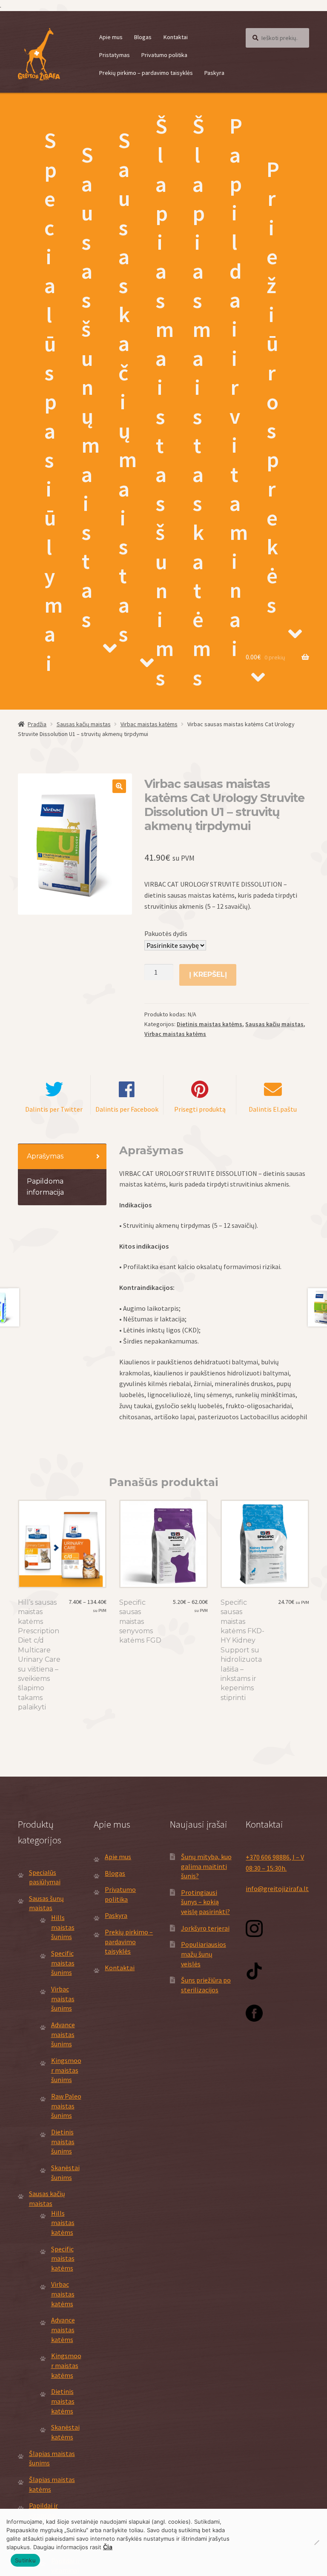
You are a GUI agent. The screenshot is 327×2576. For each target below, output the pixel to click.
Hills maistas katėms (63, 2223)
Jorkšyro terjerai (205, 1928)
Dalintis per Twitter (54, 1109)
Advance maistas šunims (63, 2034)
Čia (108, 2547)
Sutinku (25, 2560)
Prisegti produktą (200, 1109)
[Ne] (316, 2542)
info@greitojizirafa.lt (277, 1888)
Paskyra (214, 73)
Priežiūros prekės (273, 387)
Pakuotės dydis (166, 933)
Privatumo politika (164, 55)
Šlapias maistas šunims (165, 402)
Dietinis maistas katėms (209, 1024)
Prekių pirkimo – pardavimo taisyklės (146, 73)
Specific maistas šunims (63, 1963)
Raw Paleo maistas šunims (66, 2106)
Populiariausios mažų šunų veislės (204, 1954)
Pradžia (37, 724)
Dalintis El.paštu (273, 1109)
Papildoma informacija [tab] (45, 1187)
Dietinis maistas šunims (63, 2141)
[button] (119, 786)
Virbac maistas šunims (63, 1998)
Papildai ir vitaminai (239, 387)
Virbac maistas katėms (149, 724)
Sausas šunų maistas (90, 387)
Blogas (143, 37)
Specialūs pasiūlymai (53, 402)
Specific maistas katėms (63, 2258)
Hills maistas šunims (63, 1927)
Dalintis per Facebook (127, 1109)
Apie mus (111, 37)
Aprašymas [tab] (45, 1156)
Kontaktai (176, 37)
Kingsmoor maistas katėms (66, 2365)
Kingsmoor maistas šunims (66, 2070)
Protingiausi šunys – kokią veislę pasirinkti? (205, 1902)
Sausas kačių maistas (128, 387)
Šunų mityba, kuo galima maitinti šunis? (206, 1866)
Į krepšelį (208, 974)
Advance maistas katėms (63, 2329)
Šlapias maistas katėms (202, 402)
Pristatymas (115, 55)
